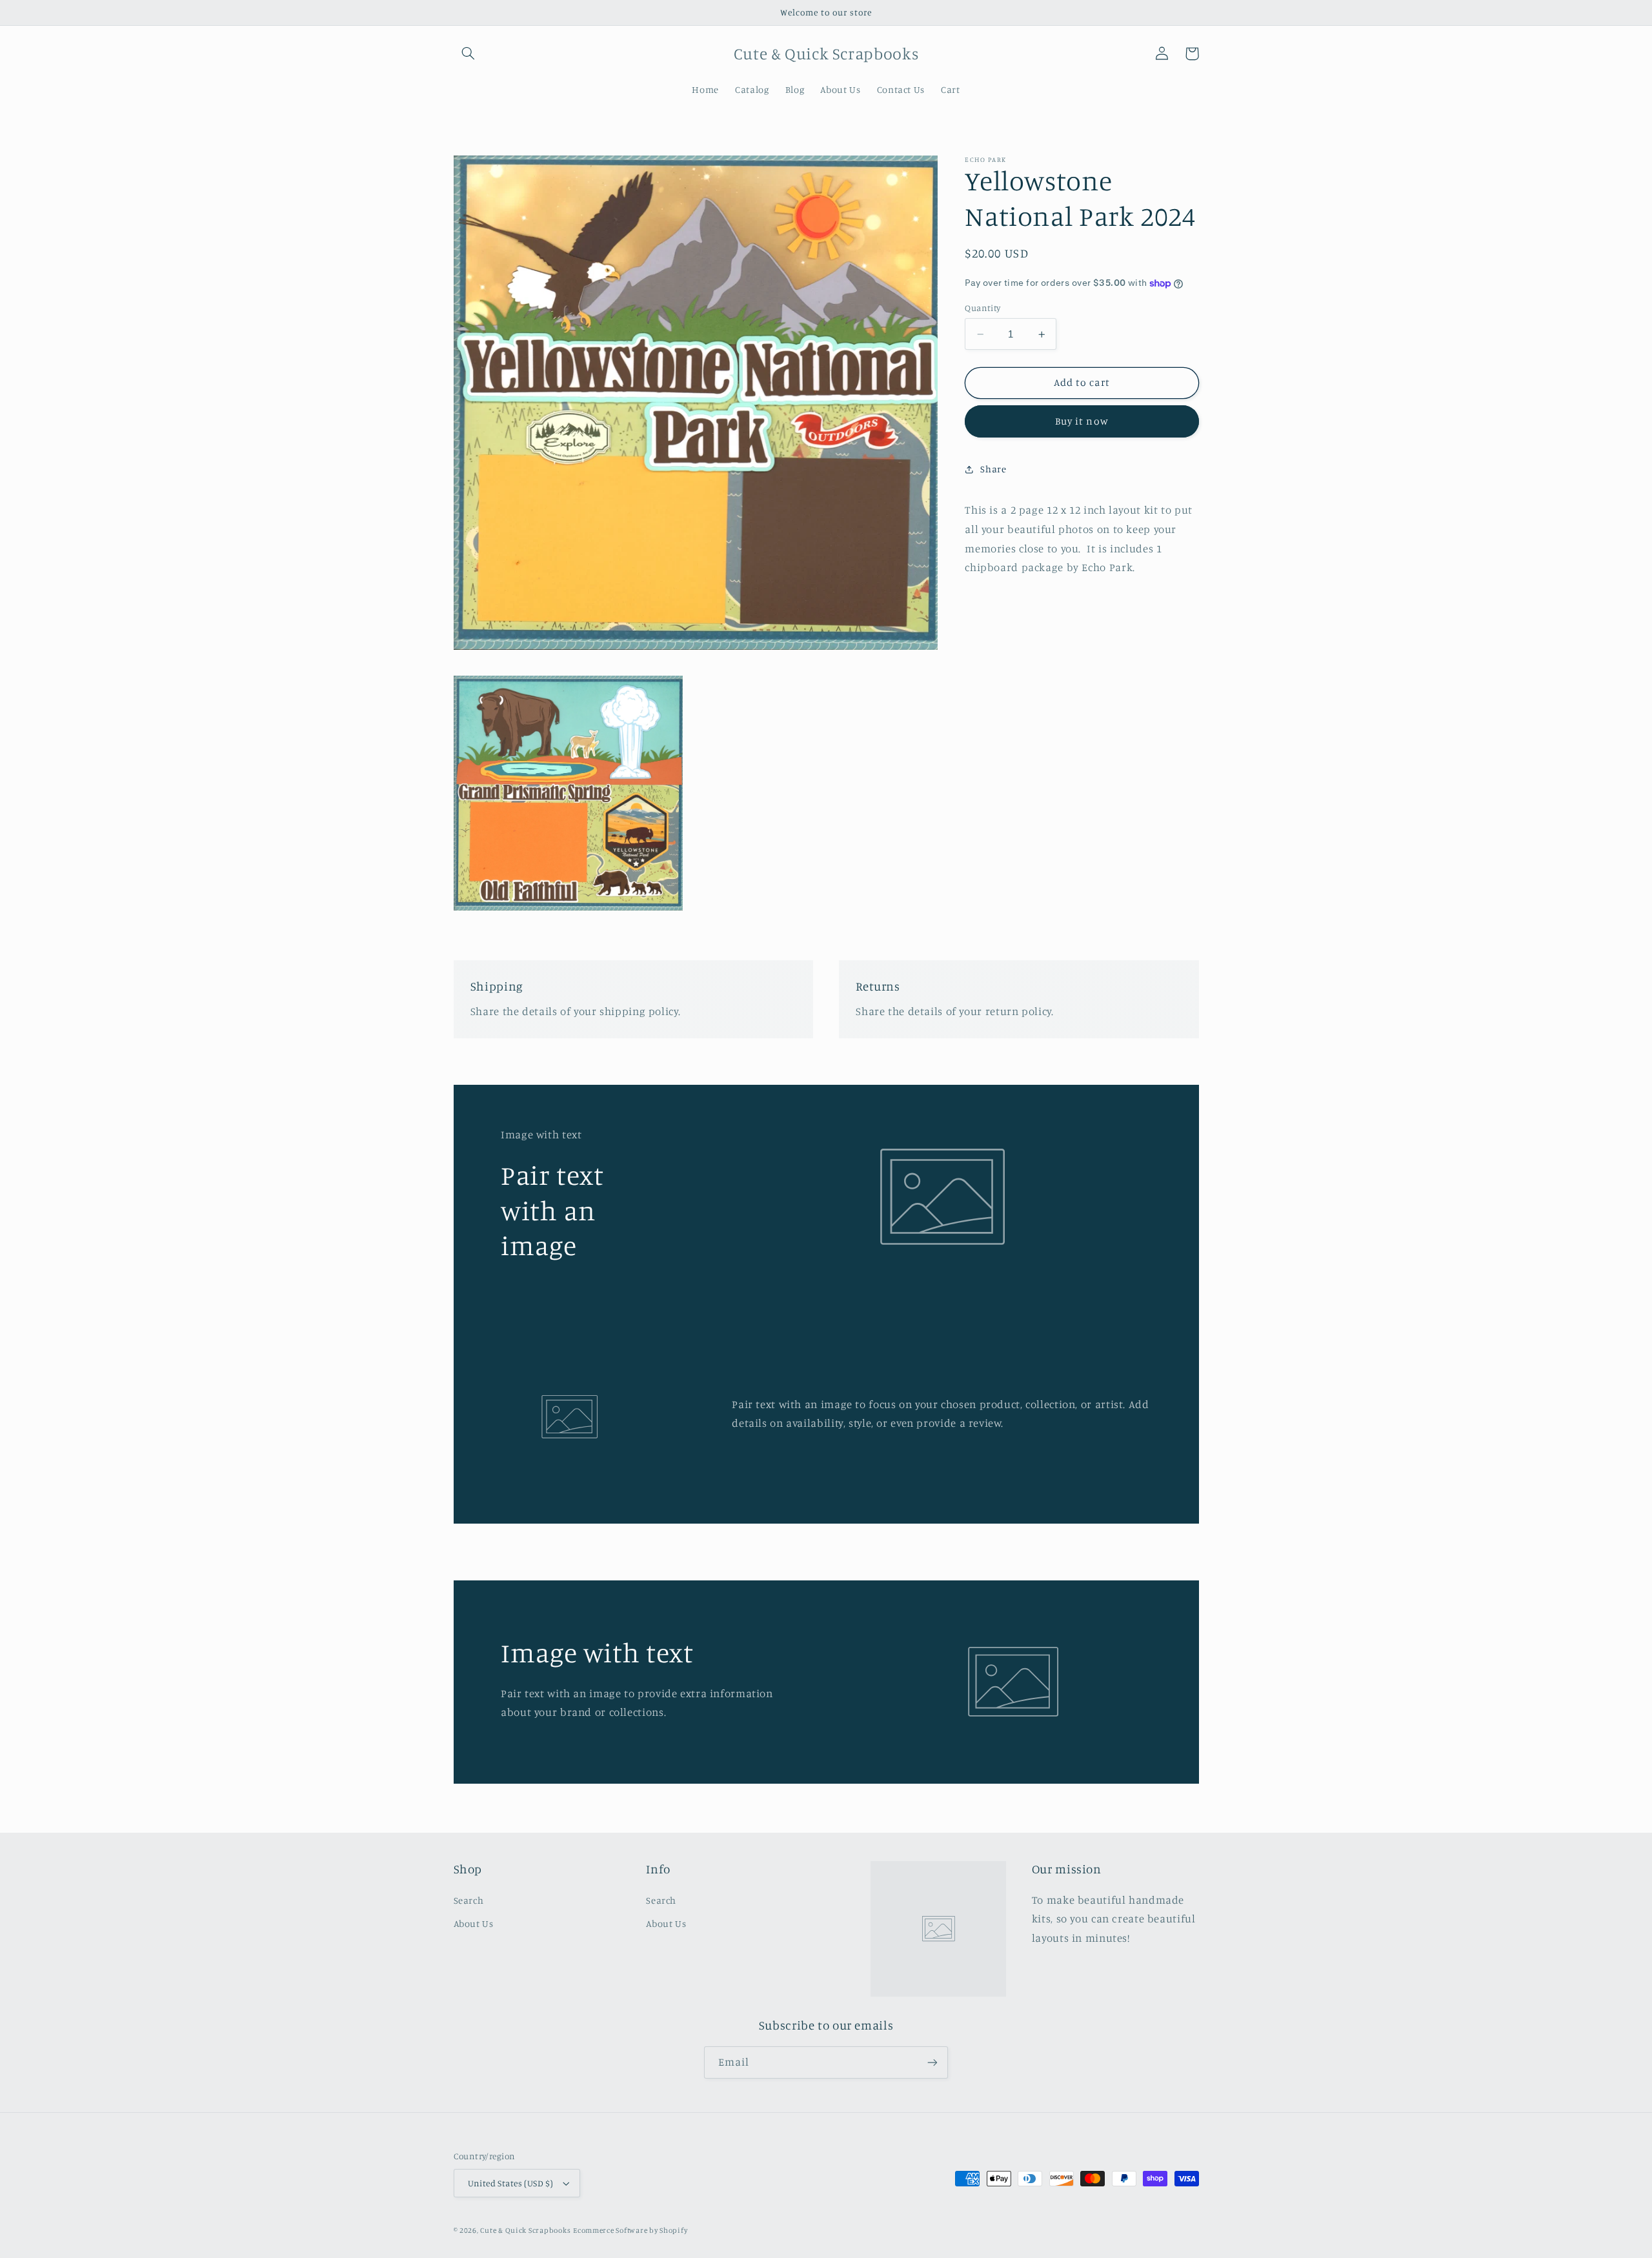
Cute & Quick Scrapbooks (525, 2230)
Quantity (982, 308)
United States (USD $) (511, 2183)
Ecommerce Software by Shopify (630, 2230)
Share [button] (993, 469)
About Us (474, 1923)
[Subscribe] (932, 2062)
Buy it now (1082, 422)
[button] (468, 54)
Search (469, 1900)
